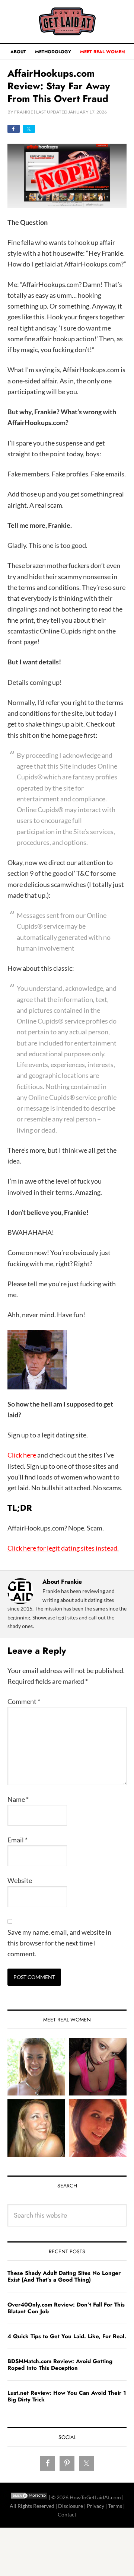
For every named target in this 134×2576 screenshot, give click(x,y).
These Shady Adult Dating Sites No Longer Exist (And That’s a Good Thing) (64, 2276)
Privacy (95, 2506)
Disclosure (71, 2506)
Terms (115, 2506)
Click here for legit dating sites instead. (63, 1548)
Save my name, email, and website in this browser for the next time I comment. (59, 1943)
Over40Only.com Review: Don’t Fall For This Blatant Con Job (66, 2308)
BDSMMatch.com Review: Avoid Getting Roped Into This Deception (60, 2365)
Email (17, 1840)
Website (20, 1880)
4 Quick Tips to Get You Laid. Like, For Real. (67, 2336)
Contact (67, 2514)
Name (18, 1799)
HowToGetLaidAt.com (67, 21)
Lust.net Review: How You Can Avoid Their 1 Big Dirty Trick (67, 2396)
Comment (24, 1701)
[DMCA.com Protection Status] (29, 2497)
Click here (22, 1455)
